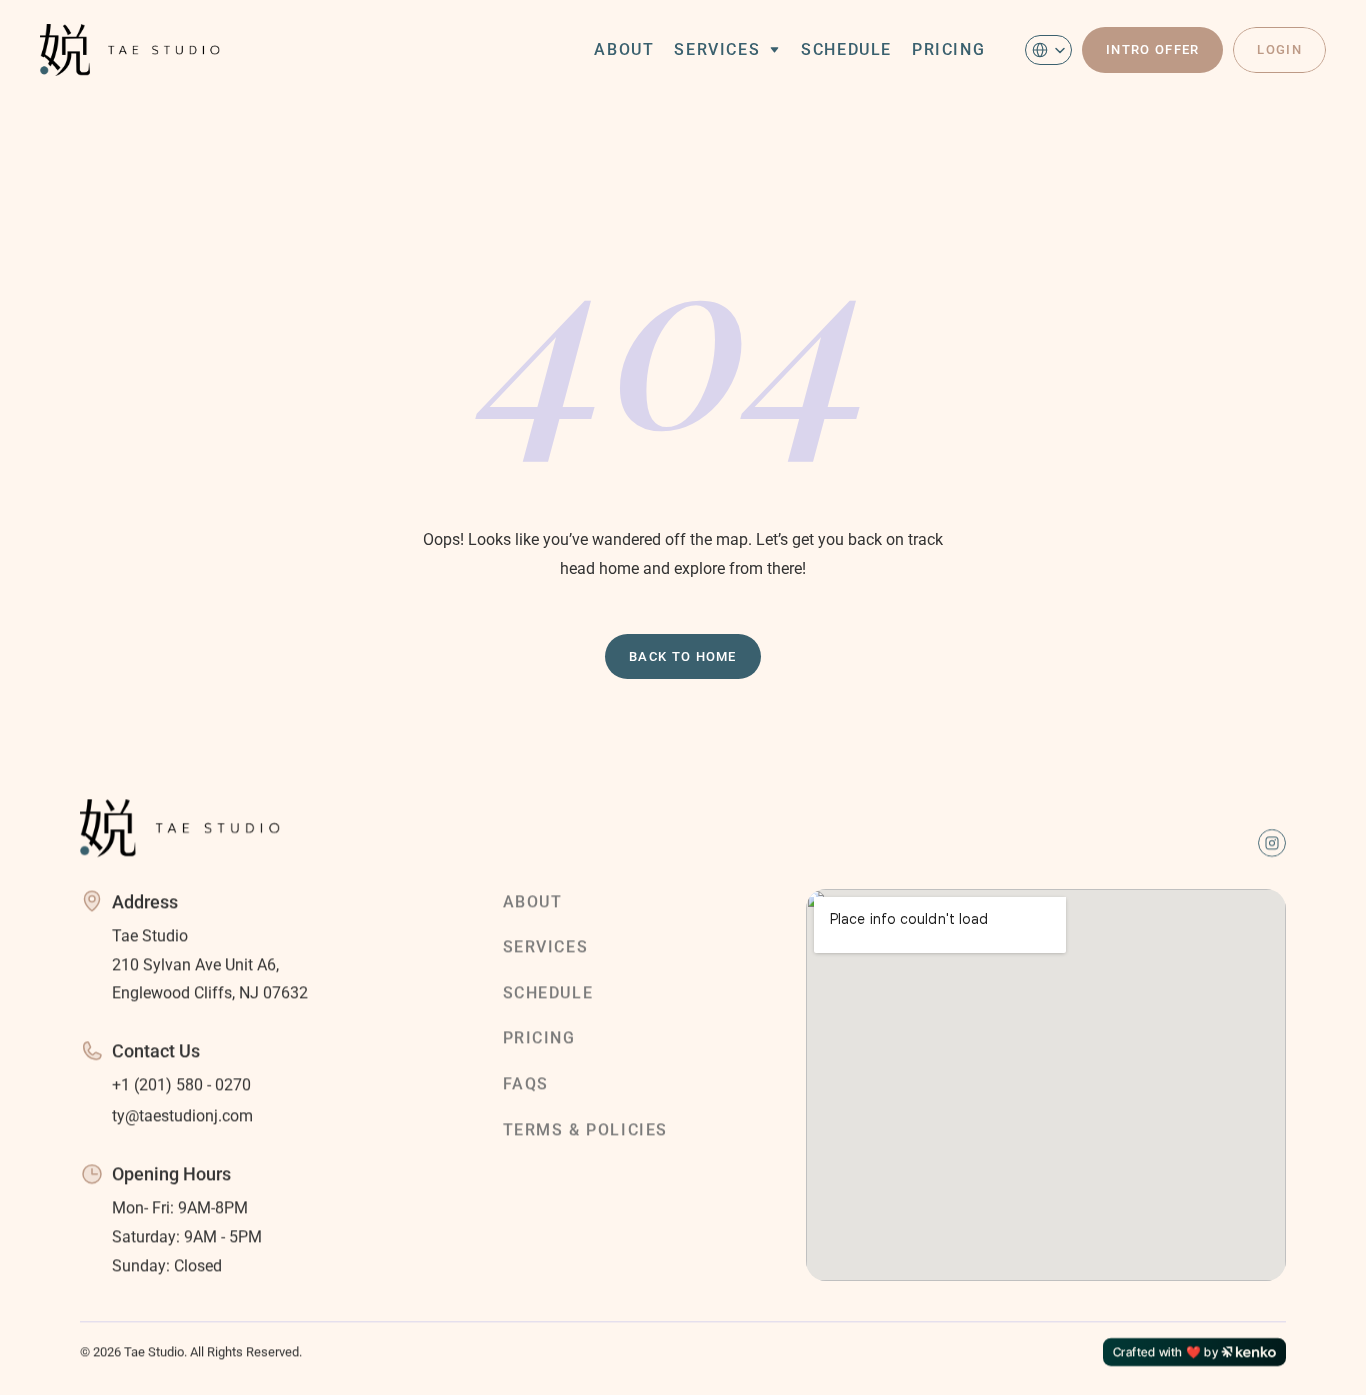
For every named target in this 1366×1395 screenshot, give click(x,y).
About (624, 49)
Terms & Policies (586, 1128)
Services (717, 49)
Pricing (948, 49)
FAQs (526, 1083)
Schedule (846, 49)
